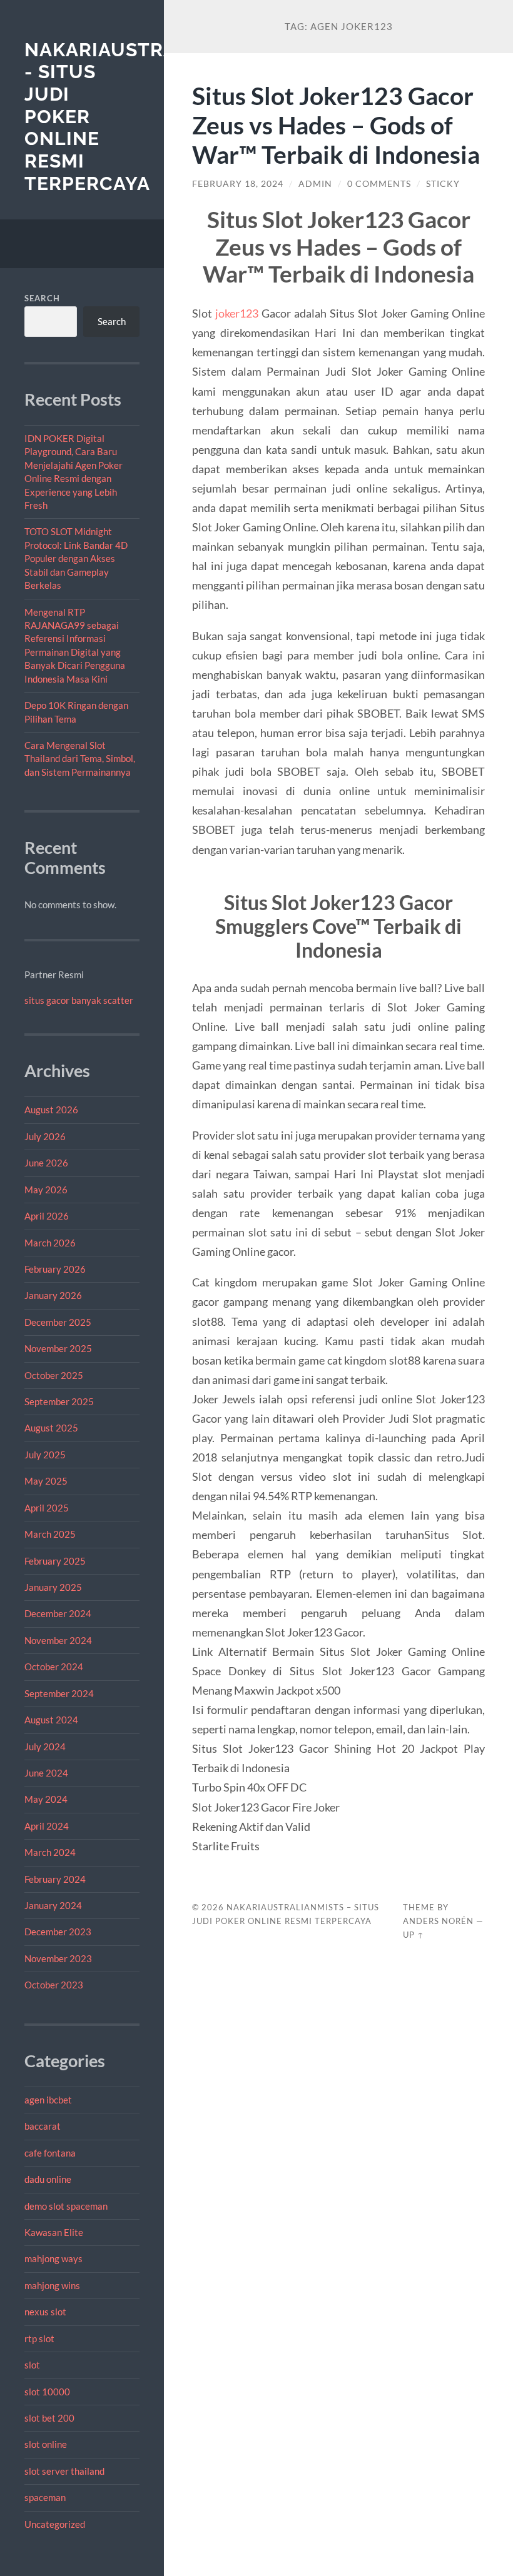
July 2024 (45, 1747)
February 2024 (55, 1879)
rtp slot (39, 2338)
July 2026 (45, 1136)
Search (42, 298)
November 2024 (58, 1640)
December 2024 (58, 1613)
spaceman (45, 2497)
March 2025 (50, 1534)
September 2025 (59, 1401)
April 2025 (47, 1508)
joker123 (237, 313)
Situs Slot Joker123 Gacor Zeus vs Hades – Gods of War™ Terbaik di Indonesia (336, 125)
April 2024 (47, 1826)
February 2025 (55, 1561)
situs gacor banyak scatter (79, 1000)
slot (32, 2365)
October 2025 (54, 1375)
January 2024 (53, 1905)
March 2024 (50, 1852)
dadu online (48, 2179)
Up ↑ (414, 1935)
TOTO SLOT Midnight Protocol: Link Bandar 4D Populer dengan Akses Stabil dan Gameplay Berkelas (76, 558)
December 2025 (58, 1322)
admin (315, 184)
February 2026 (55, 1269)
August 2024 (51, 1720)
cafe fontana (50, 2153)
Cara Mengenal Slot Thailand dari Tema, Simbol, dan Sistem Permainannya (80, 759)
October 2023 (54, 1985)
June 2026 (46, 1163)
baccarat (43, 2126)
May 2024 (46, 1799)
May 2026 (46, 1190)
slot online (46, 2444)
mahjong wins (52, 2285)
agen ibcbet (48, 2100)
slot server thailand (64, 2471)
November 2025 (58, 1348)
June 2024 (46, 1773)
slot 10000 (47, 2392)
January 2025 (53, 1587)
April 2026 (47, 1216)
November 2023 (58, 1958)
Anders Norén (438, 1921)
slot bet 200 (49, 2418)
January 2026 (53, 1295)
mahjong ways (53, 2258)
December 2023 (58, 1932)
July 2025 (45, 1455)
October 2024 (54, 1666)
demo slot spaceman (66, 2206)
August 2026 (51, 1110)
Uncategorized (55, 2524)
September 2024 (59, 1693)
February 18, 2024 (238, 184)
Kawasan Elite (54, 2232)
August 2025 (51, 1428)
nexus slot (45, 2312)
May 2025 (46, 1481)
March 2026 (50, 1243)
